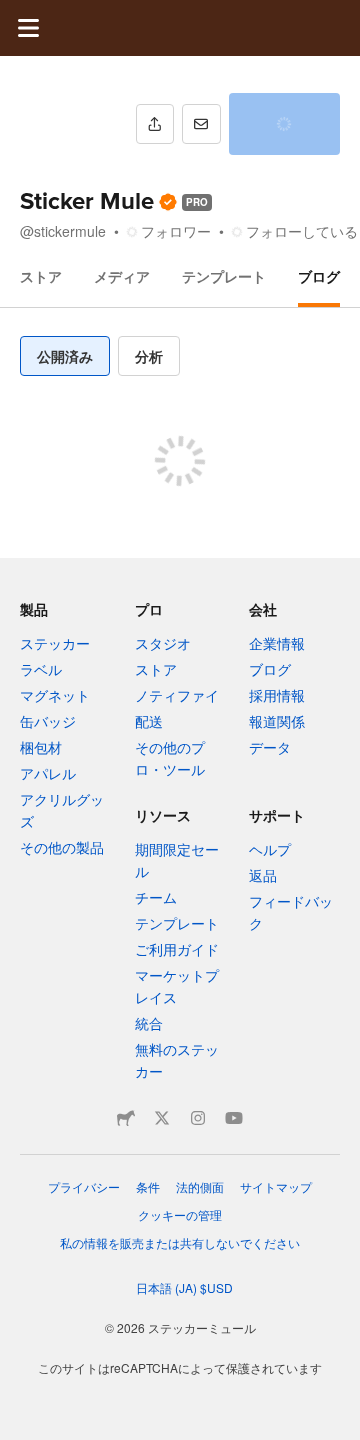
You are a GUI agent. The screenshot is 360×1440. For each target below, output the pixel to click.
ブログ (319, 276)
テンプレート (224, 276)
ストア (41, 276)
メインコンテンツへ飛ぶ (15, 15)
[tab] (65, 356)
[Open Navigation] (28, 28)
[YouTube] (234, 1118)
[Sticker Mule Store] (126, 1118)
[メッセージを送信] (201, 124)
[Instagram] (198, 1118)
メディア (122, 276)
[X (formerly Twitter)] (162, 1118)
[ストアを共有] (155, 124)
